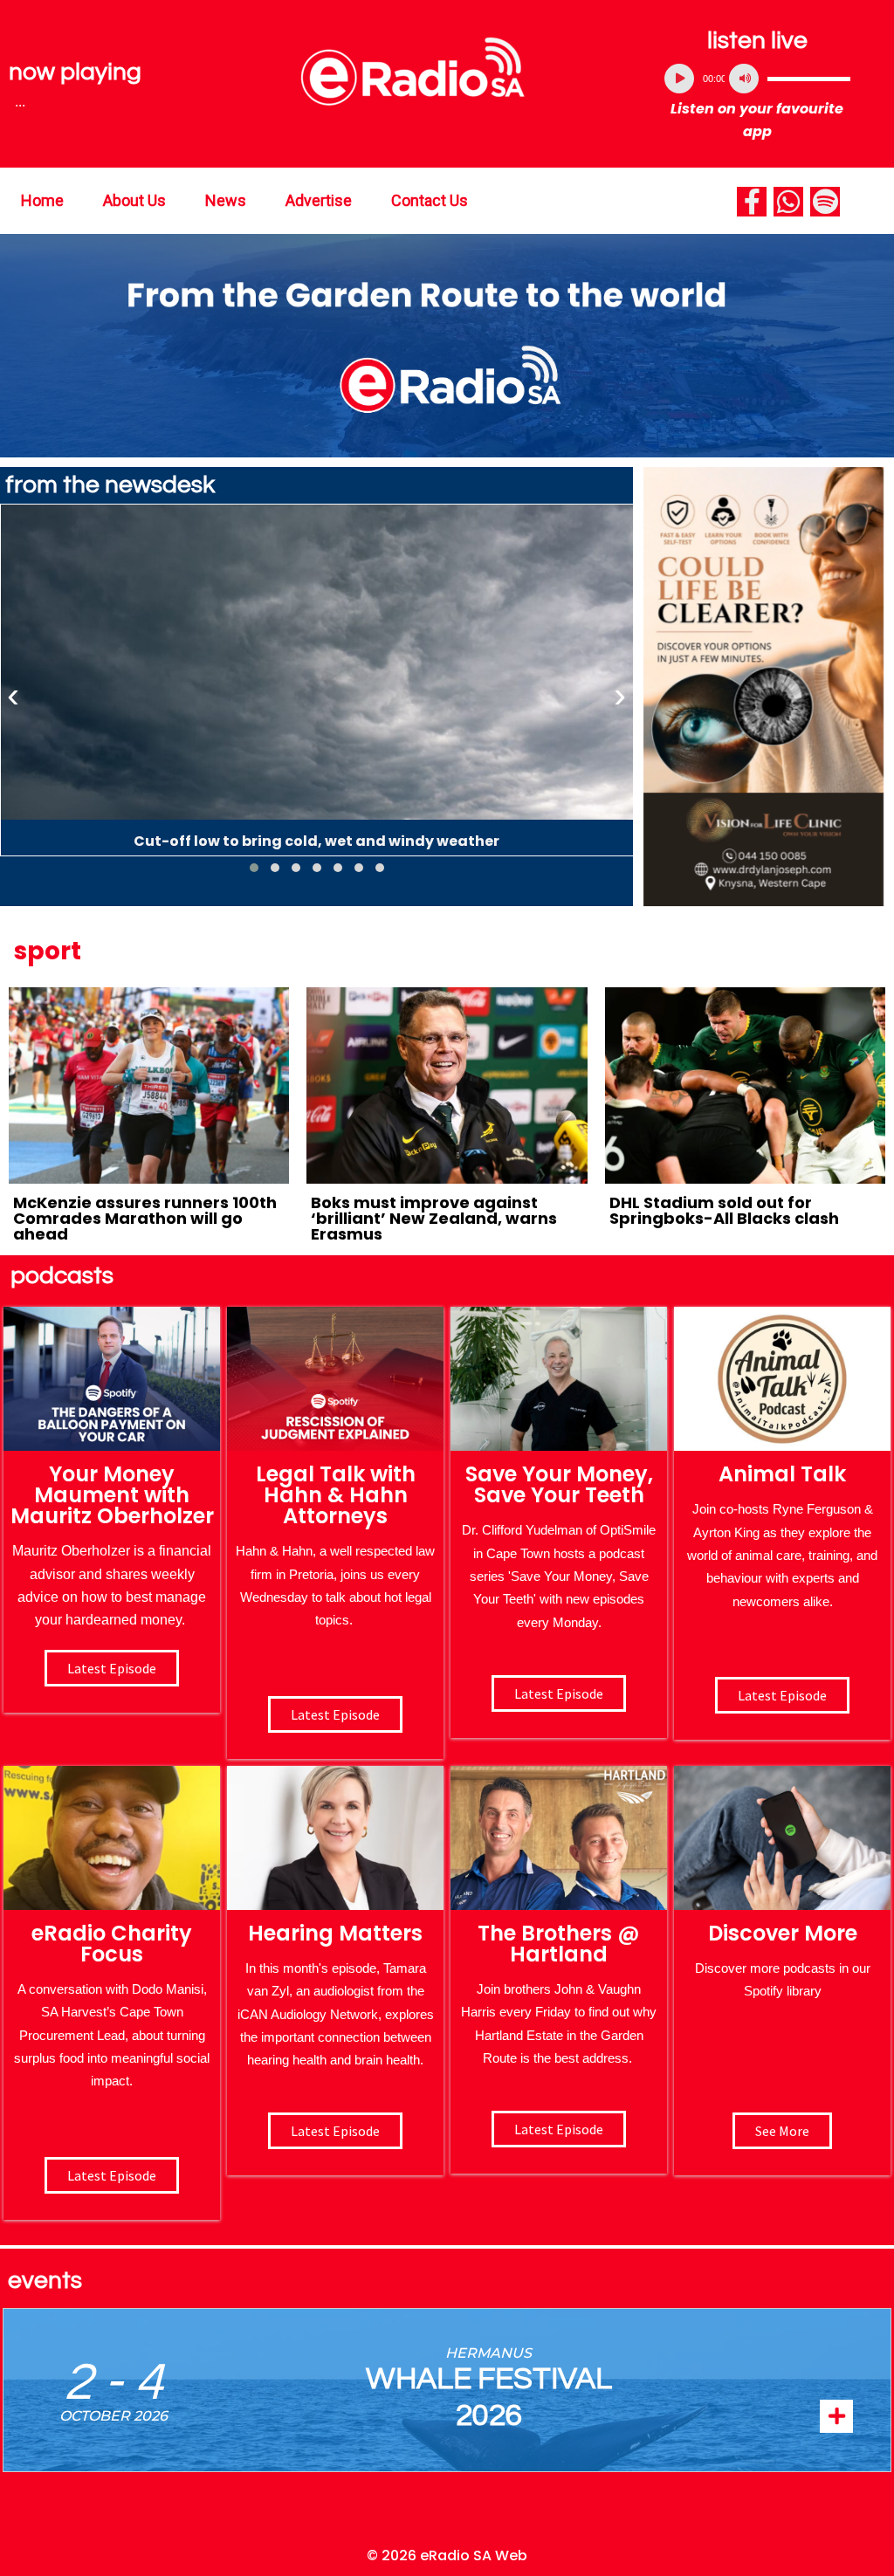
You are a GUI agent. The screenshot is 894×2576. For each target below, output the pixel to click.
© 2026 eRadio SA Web (447, 2555)
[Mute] (744, 79)
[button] (254, 868)
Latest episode (112, 1668)
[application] (757, 79)
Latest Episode (559, 1693)
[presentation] (13, 696)
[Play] (679, 79)
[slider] (809, 79)
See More (782, 2131)
